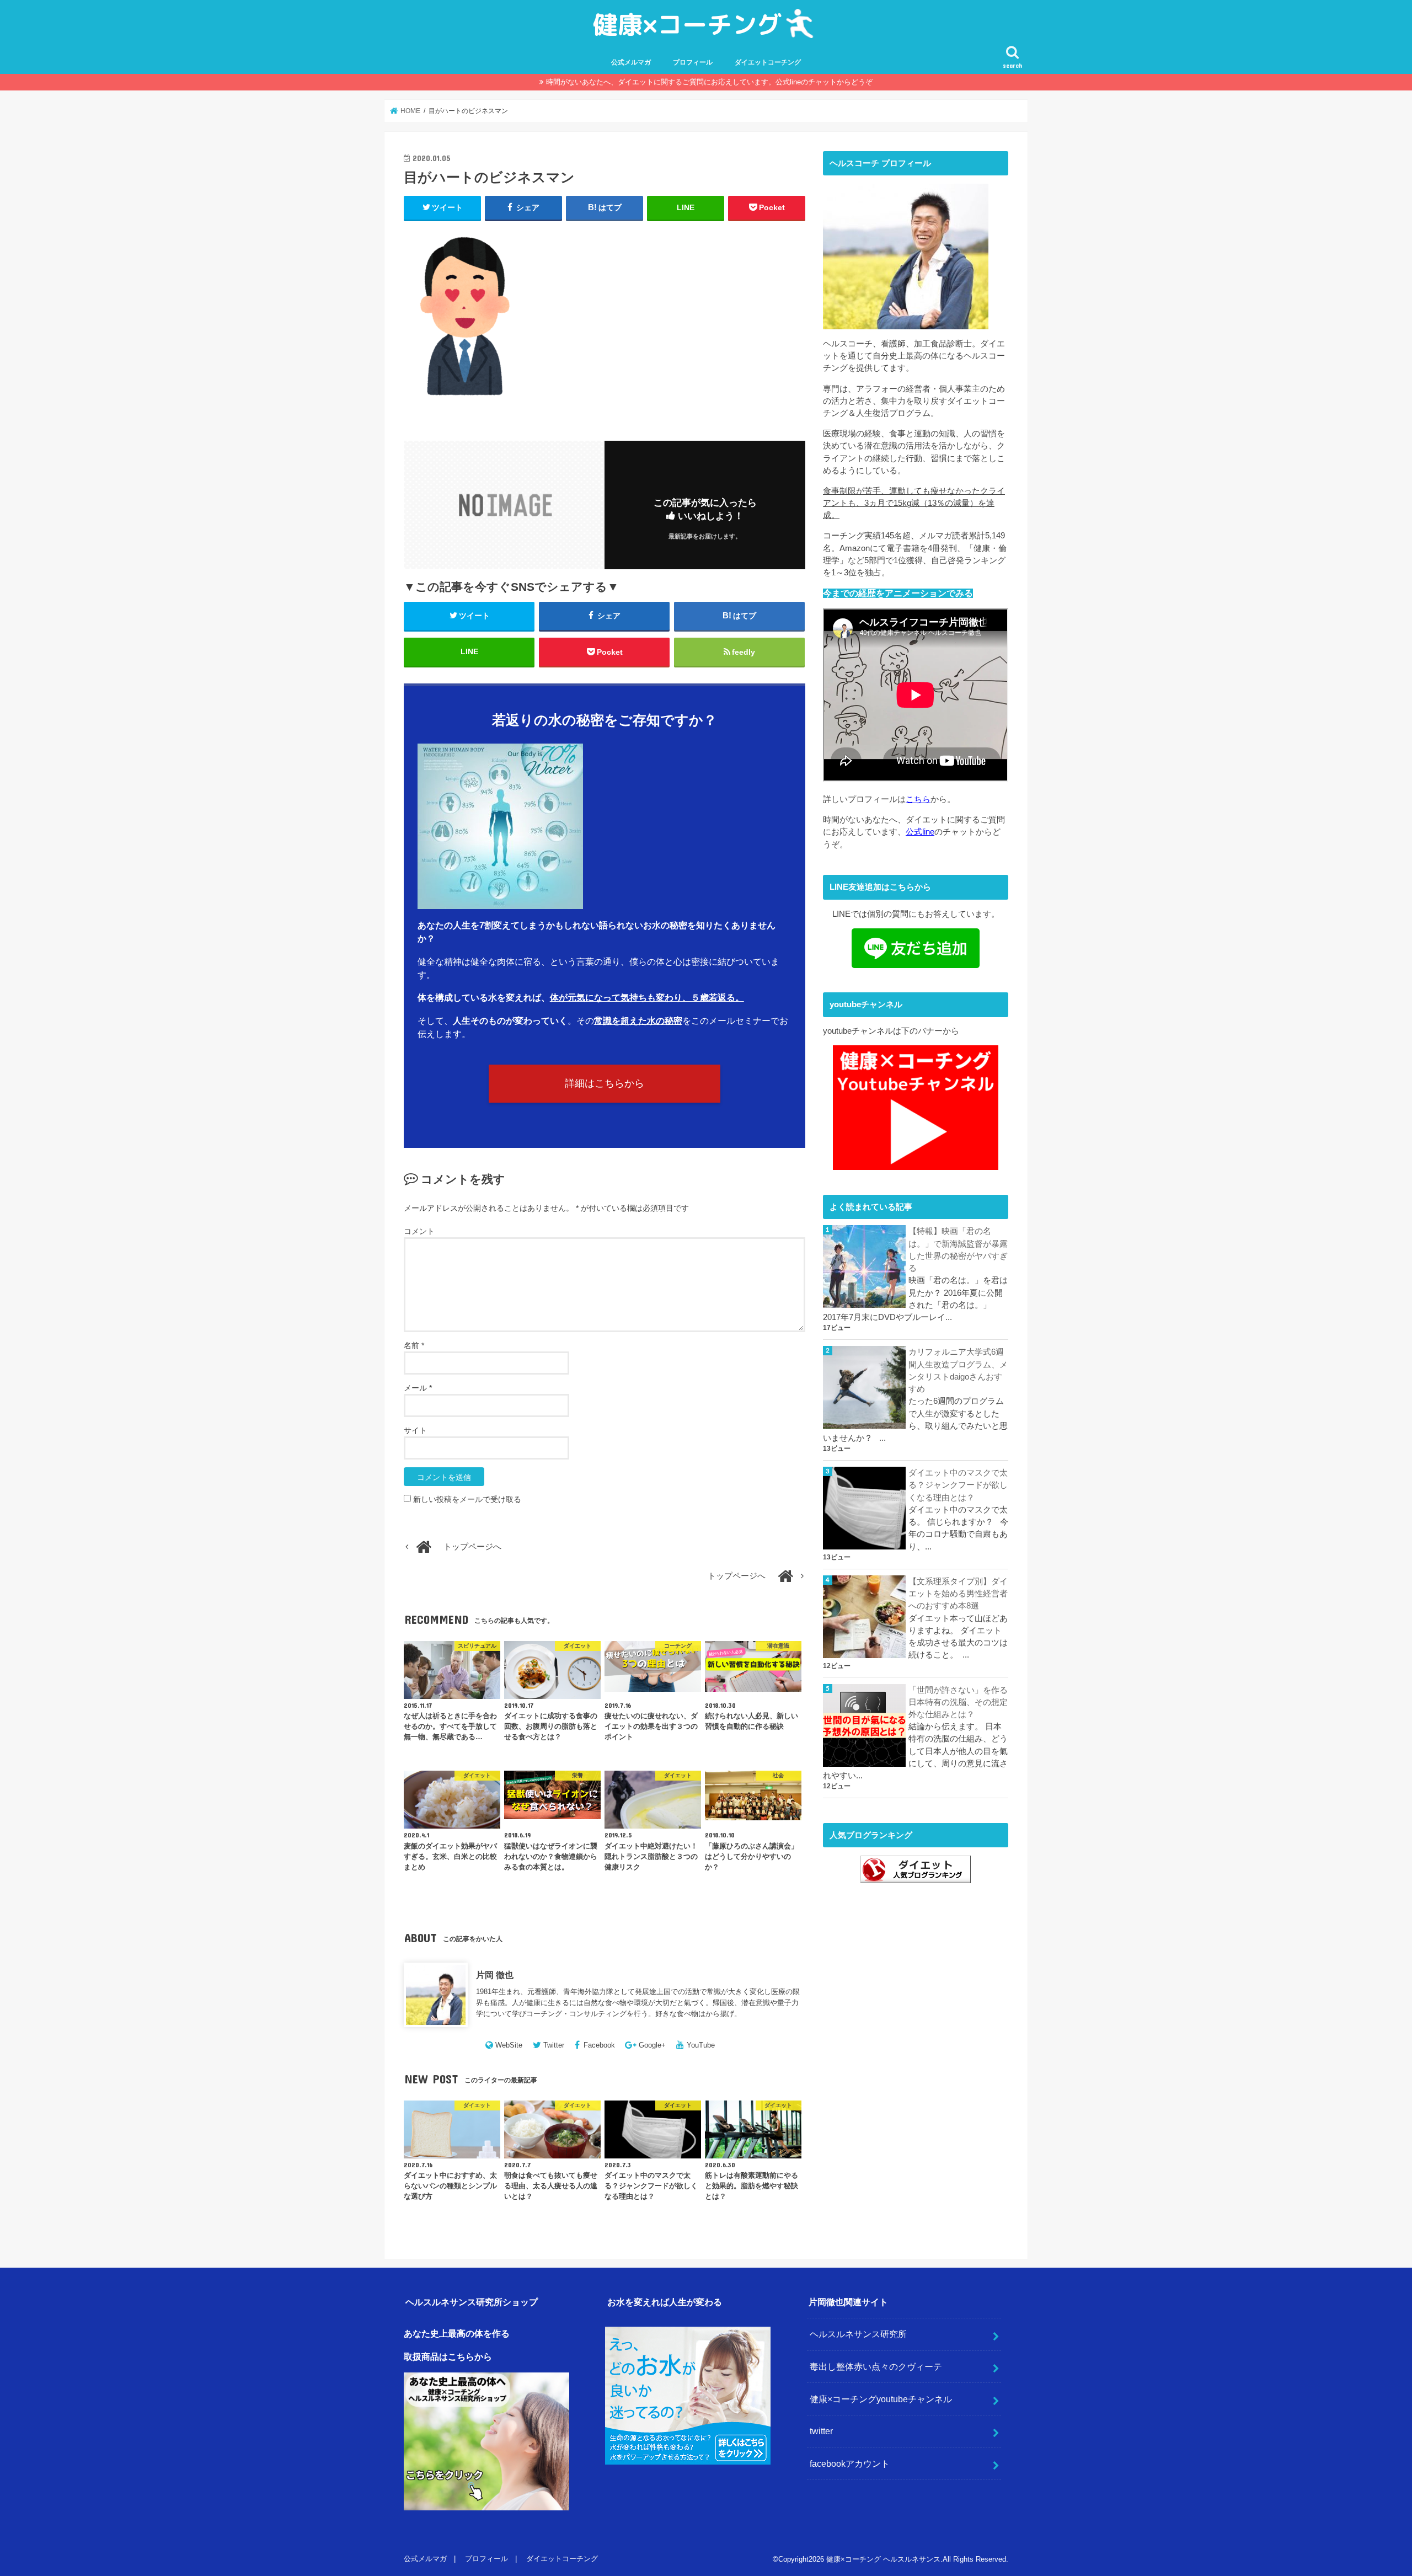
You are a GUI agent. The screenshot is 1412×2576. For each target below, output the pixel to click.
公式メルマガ (631, 62)
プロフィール (693, 62)
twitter (821, 2431)
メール (418, 1388)
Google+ (652, 2045)
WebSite (509, 2045)
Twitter (554, 2045)
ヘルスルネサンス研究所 (858, 2334)
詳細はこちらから (605, 1083)
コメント (419, 1231)
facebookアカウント (850, 2463)
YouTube (701, 2045)
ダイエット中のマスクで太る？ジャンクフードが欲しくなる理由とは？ (958, 1485)
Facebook (599, 2045)
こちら (918, 799)
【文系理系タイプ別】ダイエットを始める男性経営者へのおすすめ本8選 (958, 1594)
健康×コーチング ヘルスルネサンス (883, 2559)
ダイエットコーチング (768, 62)
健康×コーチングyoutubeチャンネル (881, 2399)
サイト (415, 1430)
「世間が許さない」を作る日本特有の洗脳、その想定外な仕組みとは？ (958, 1702)
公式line (920, 832)
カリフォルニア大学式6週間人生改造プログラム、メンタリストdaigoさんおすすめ (958, 1370)
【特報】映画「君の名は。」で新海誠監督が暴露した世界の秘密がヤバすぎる (958, 1250)
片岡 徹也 (495, 1975)
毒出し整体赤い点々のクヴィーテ (876, 2366)
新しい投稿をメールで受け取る (467, 1499)
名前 (414, 1345)
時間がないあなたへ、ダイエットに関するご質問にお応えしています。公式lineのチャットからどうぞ (709, 82)
